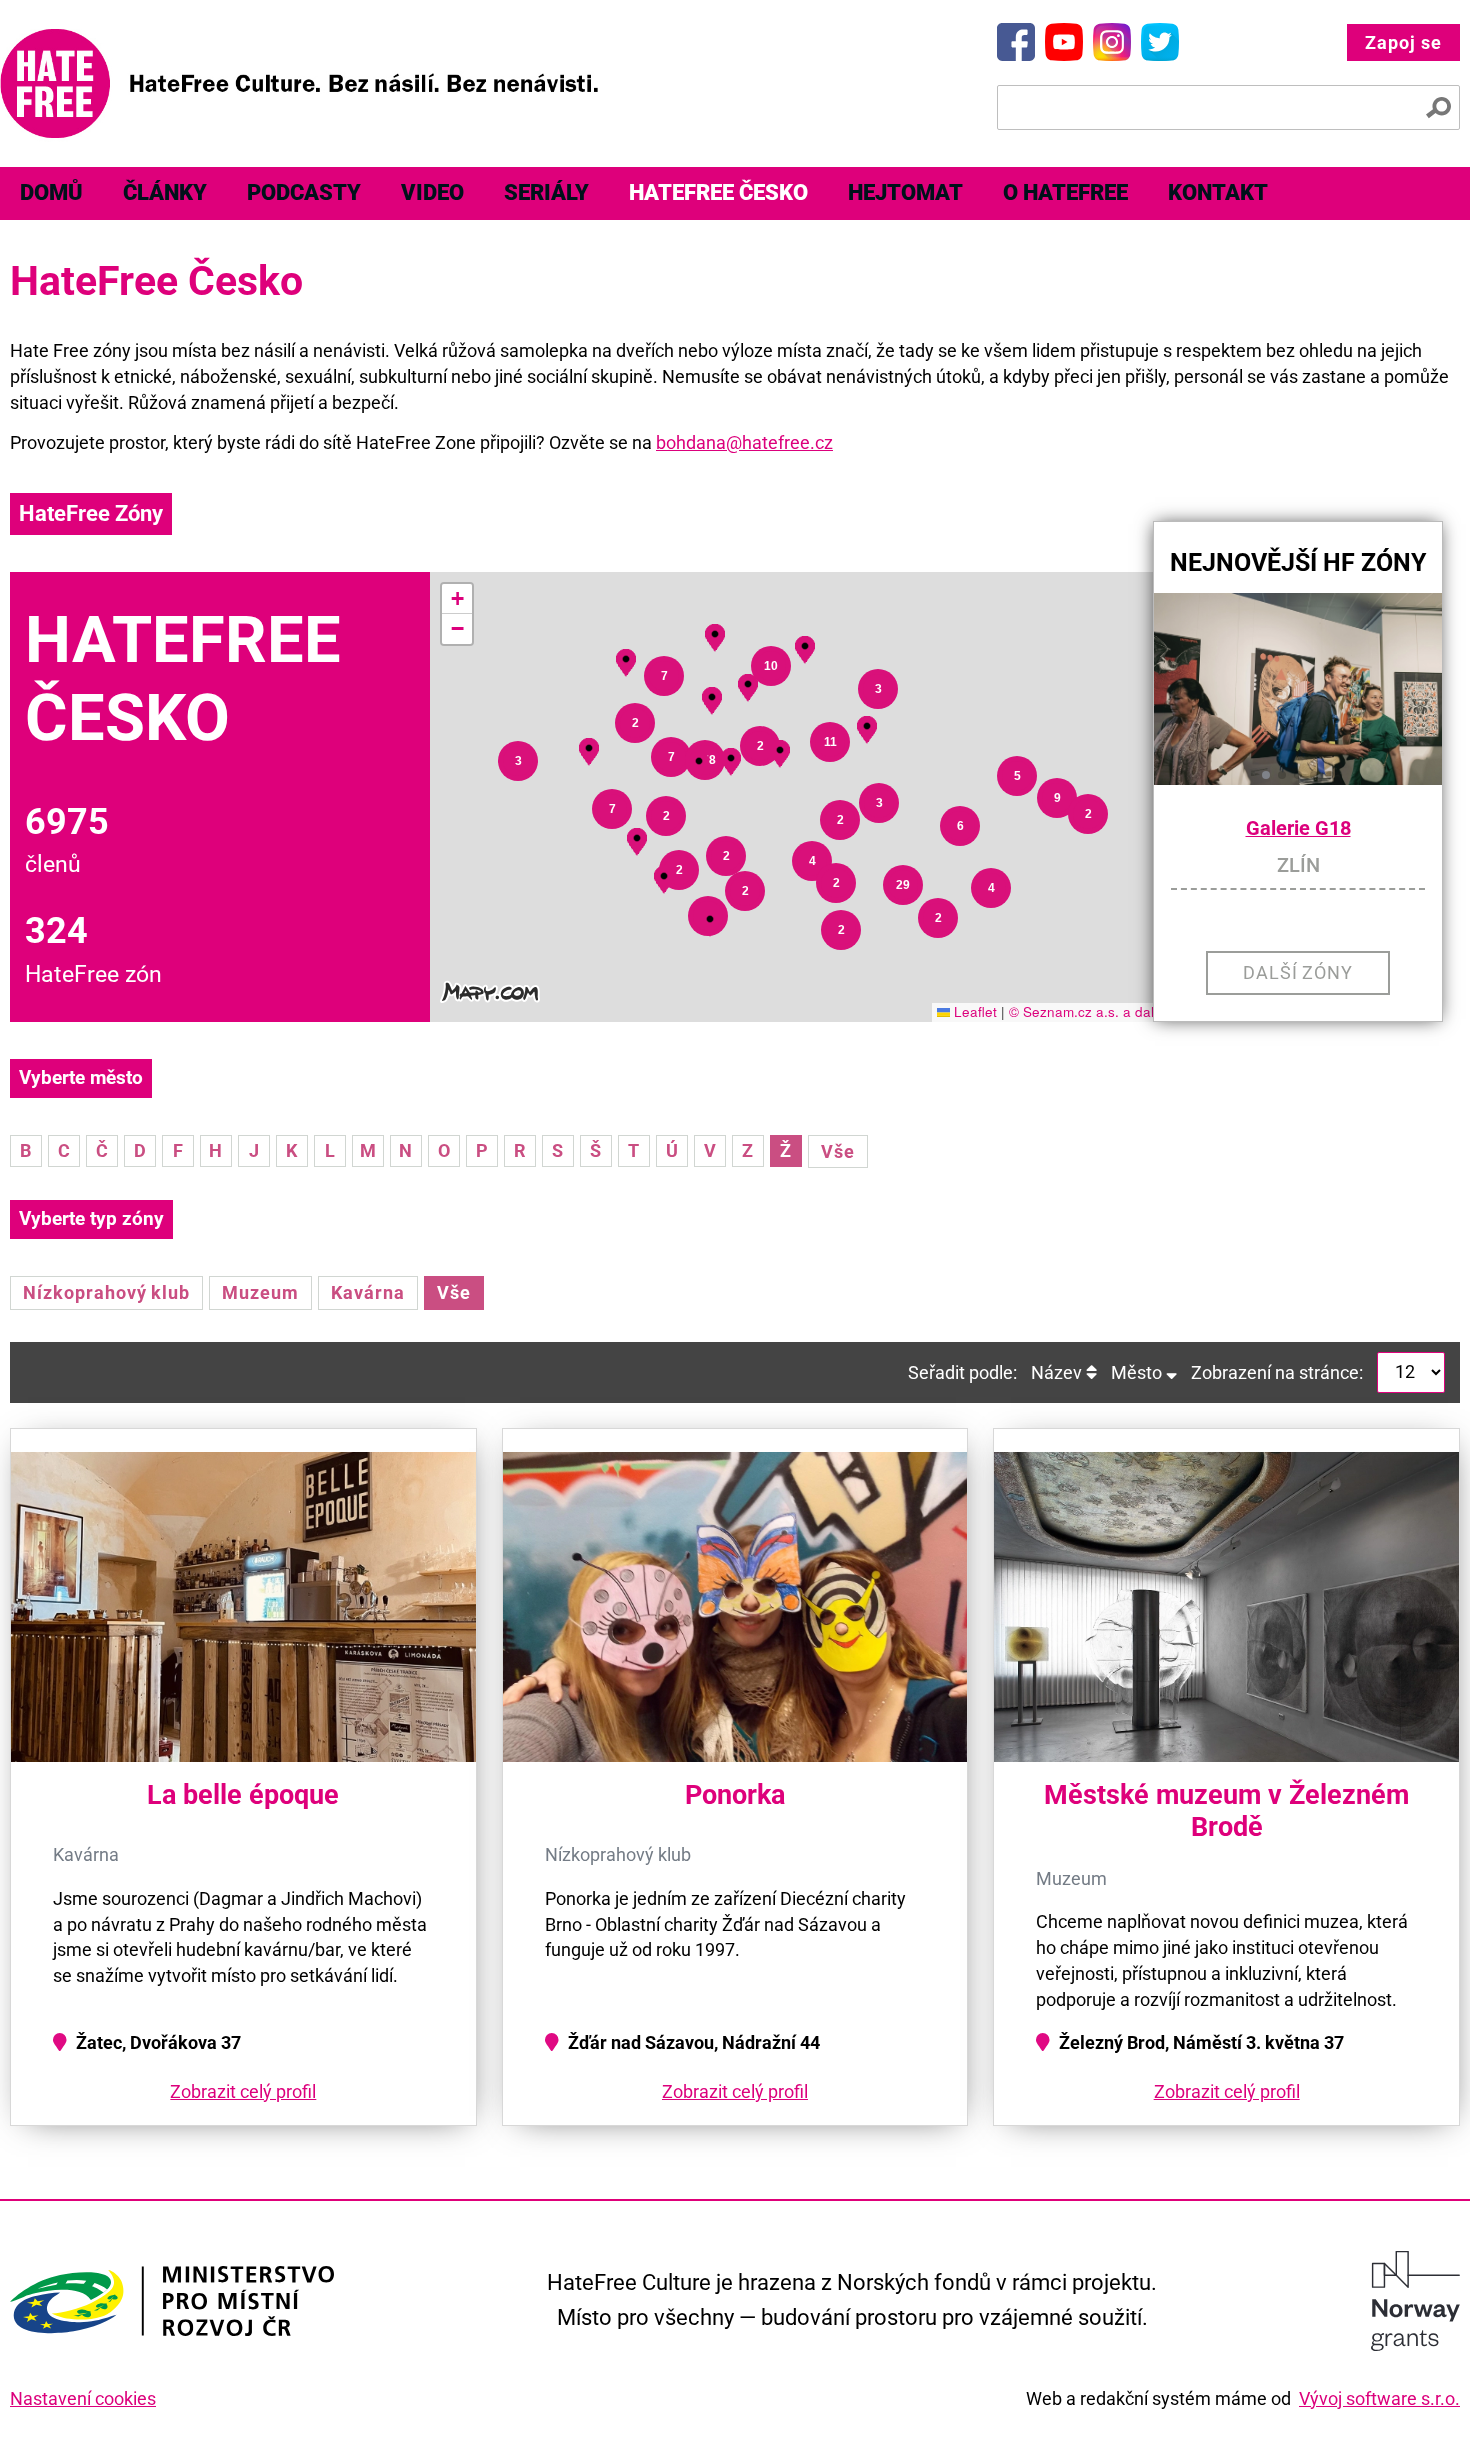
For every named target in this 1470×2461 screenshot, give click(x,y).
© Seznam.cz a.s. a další (1087, 1011)
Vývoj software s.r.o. (1379, 2398)
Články (165, 192)
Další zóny (1298, 972)
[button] (710, 919)
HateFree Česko (718, 192)
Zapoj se (1403, 42)
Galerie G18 (1298, 828)
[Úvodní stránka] (299, 83)
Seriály (546, 192)
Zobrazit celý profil (243, 2091)
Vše (838, 1151)
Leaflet (973, 1011)
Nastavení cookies (83, 2398)
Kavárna (368, 1292)
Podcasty (304, 192)
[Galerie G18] (1298, 689)
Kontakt (1218, 192)
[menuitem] (51, 193)
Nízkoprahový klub (106, 1292)
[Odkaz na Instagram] (1112, 42)
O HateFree (1065, 192)
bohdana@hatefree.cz (744, 442)
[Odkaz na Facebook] (1016, 42)
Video (432, 192)
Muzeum (260, 1292)
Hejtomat (905, 192)
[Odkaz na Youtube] (1064, 42)
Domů (51, 192)
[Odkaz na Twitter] (1160, 42)
